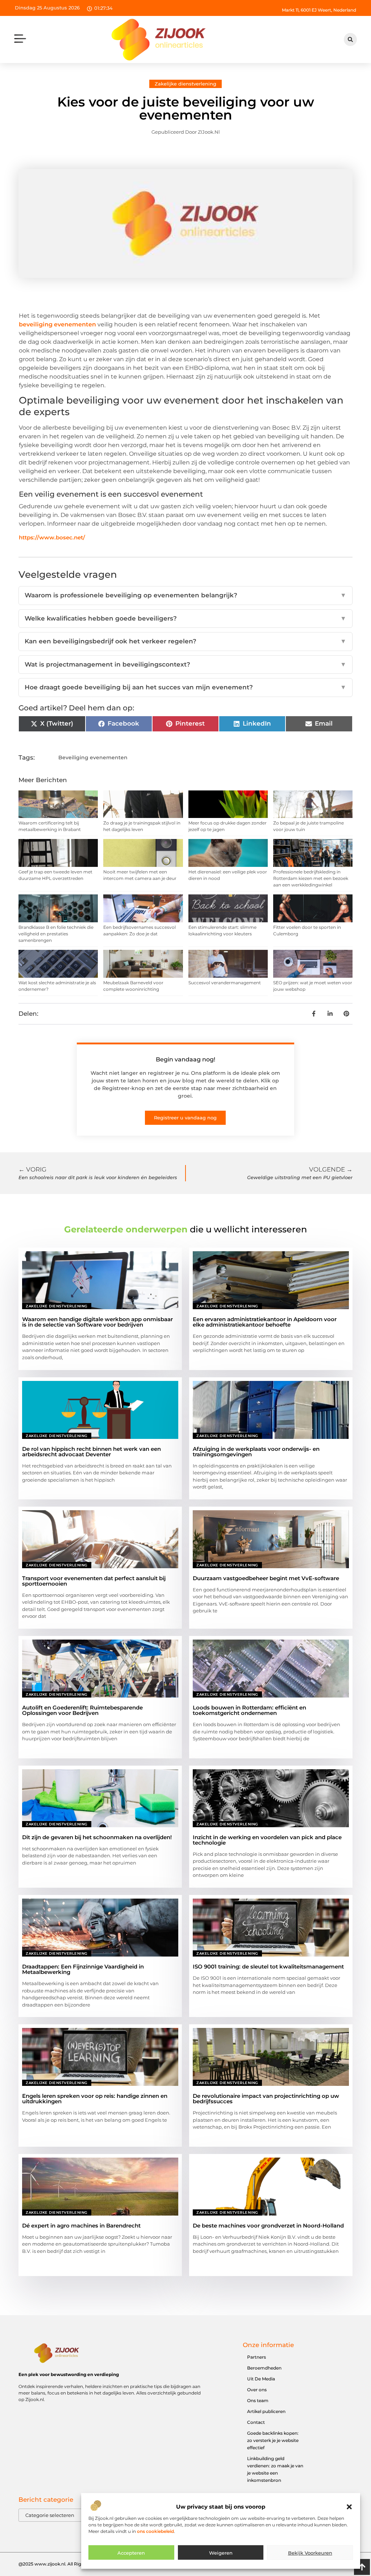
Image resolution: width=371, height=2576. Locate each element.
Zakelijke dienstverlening (185, 84)
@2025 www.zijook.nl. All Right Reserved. (63, 2564)
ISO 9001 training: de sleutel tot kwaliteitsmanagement (268, 1967)
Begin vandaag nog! (185, 1059)
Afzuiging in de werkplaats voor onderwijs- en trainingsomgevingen (256, 1452)
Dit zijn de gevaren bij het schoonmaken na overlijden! (97, 1837)
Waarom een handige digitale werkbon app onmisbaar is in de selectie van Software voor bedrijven (97, 1322)
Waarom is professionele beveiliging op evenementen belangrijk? (185, 595)
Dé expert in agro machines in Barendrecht (81, 2226)
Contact (256, 2422)
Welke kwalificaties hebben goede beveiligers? (185, 618)
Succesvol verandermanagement (225, 983)
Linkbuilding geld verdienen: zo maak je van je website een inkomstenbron (275, 2469)
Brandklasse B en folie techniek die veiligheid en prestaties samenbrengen (56, 934)
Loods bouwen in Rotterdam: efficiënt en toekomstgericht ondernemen (249, 1710)
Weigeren (221, 2553)
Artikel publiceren (266, 2411)
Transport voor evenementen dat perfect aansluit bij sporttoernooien (94, 1581)
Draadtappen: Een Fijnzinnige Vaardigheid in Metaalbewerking (83, 1969)
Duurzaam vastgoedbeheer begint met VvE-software (266, 1578)
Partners (257, 2357)
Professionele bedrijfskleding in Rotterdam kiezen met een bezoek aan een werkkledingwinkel (311, 878)
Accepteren (131, 2553)
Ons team (258, 2400)
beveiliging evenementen (57, 324)
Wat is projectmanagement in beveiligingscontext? (185, 664)
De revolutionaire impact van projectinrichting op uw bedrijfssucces (266, 2099)
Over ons (257, 2390)
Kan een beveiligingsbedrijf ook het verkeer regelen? (185, 641)
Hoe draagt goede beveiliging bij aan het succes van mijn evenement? (185, 687)
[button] (349, 2507)
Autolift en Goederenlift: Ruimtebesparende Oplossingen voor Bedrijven (82, 1710)
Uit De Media (261, 2379)
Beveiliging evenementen (93, 757)
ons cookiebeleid (155, 2531)
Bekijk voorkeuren (310, 2553)
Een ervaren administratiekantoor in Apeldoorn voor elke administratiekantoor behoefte (265, 1322)
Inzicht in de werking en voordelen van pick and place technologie (267, 1840)
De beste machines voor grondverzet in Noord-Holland (268, 2226)
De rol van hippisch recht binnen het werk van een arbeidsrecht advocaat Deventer (91, 1452)
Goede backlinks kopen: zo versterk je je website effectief (273, 2440)
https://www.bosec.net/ (52, 537)
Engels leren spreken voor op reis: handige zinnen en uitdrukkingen (95, 2099)
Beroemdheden (264, 2368)
